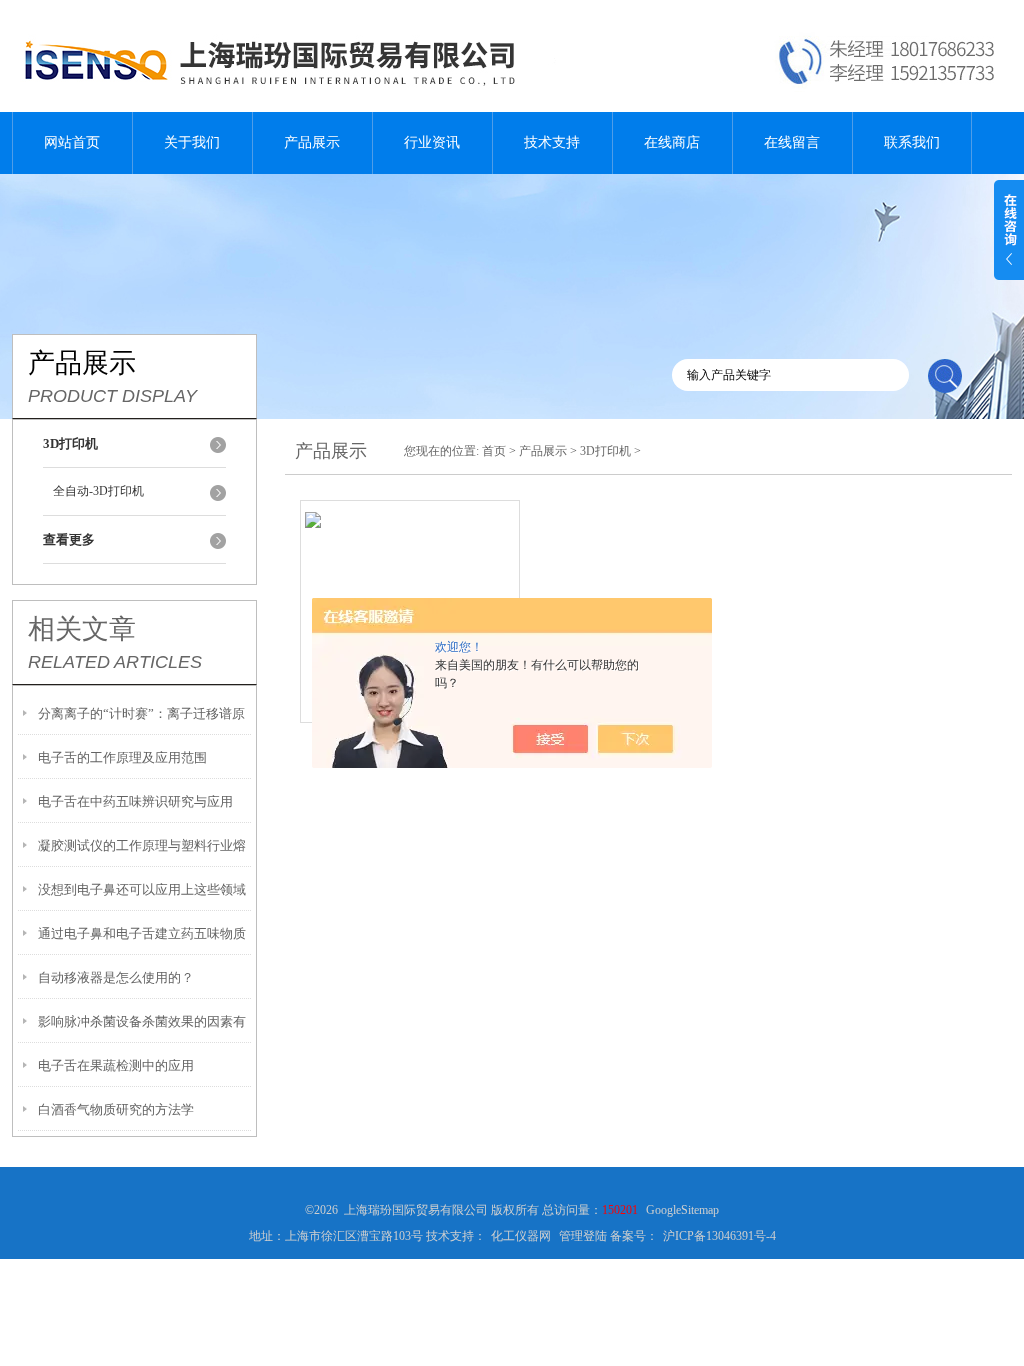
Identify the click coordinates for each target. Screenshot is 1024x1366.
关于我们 (192, 142)
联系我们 (912, 142)
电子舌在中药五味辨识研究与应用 (135, 801)
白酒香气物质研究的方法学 (116, 1109)
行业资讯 (432, 142)
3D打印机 (605, 451)
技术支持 (552, 142)
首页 (494, 451)
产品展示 (312, 142)
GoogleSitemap (682, 1210)
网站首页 (72, 142)
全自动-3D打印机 (98, 491)
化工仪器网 (521, 1236)
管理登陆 (583, 1236)
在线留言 (792, 142)
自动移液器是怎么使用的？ (116, 977)
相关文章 (82, 629)
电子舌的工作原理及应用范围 (122, 757)
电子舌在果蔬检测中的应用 (116, 1065)
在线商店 (672, 142)
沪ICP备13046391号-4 (719, 1236)
